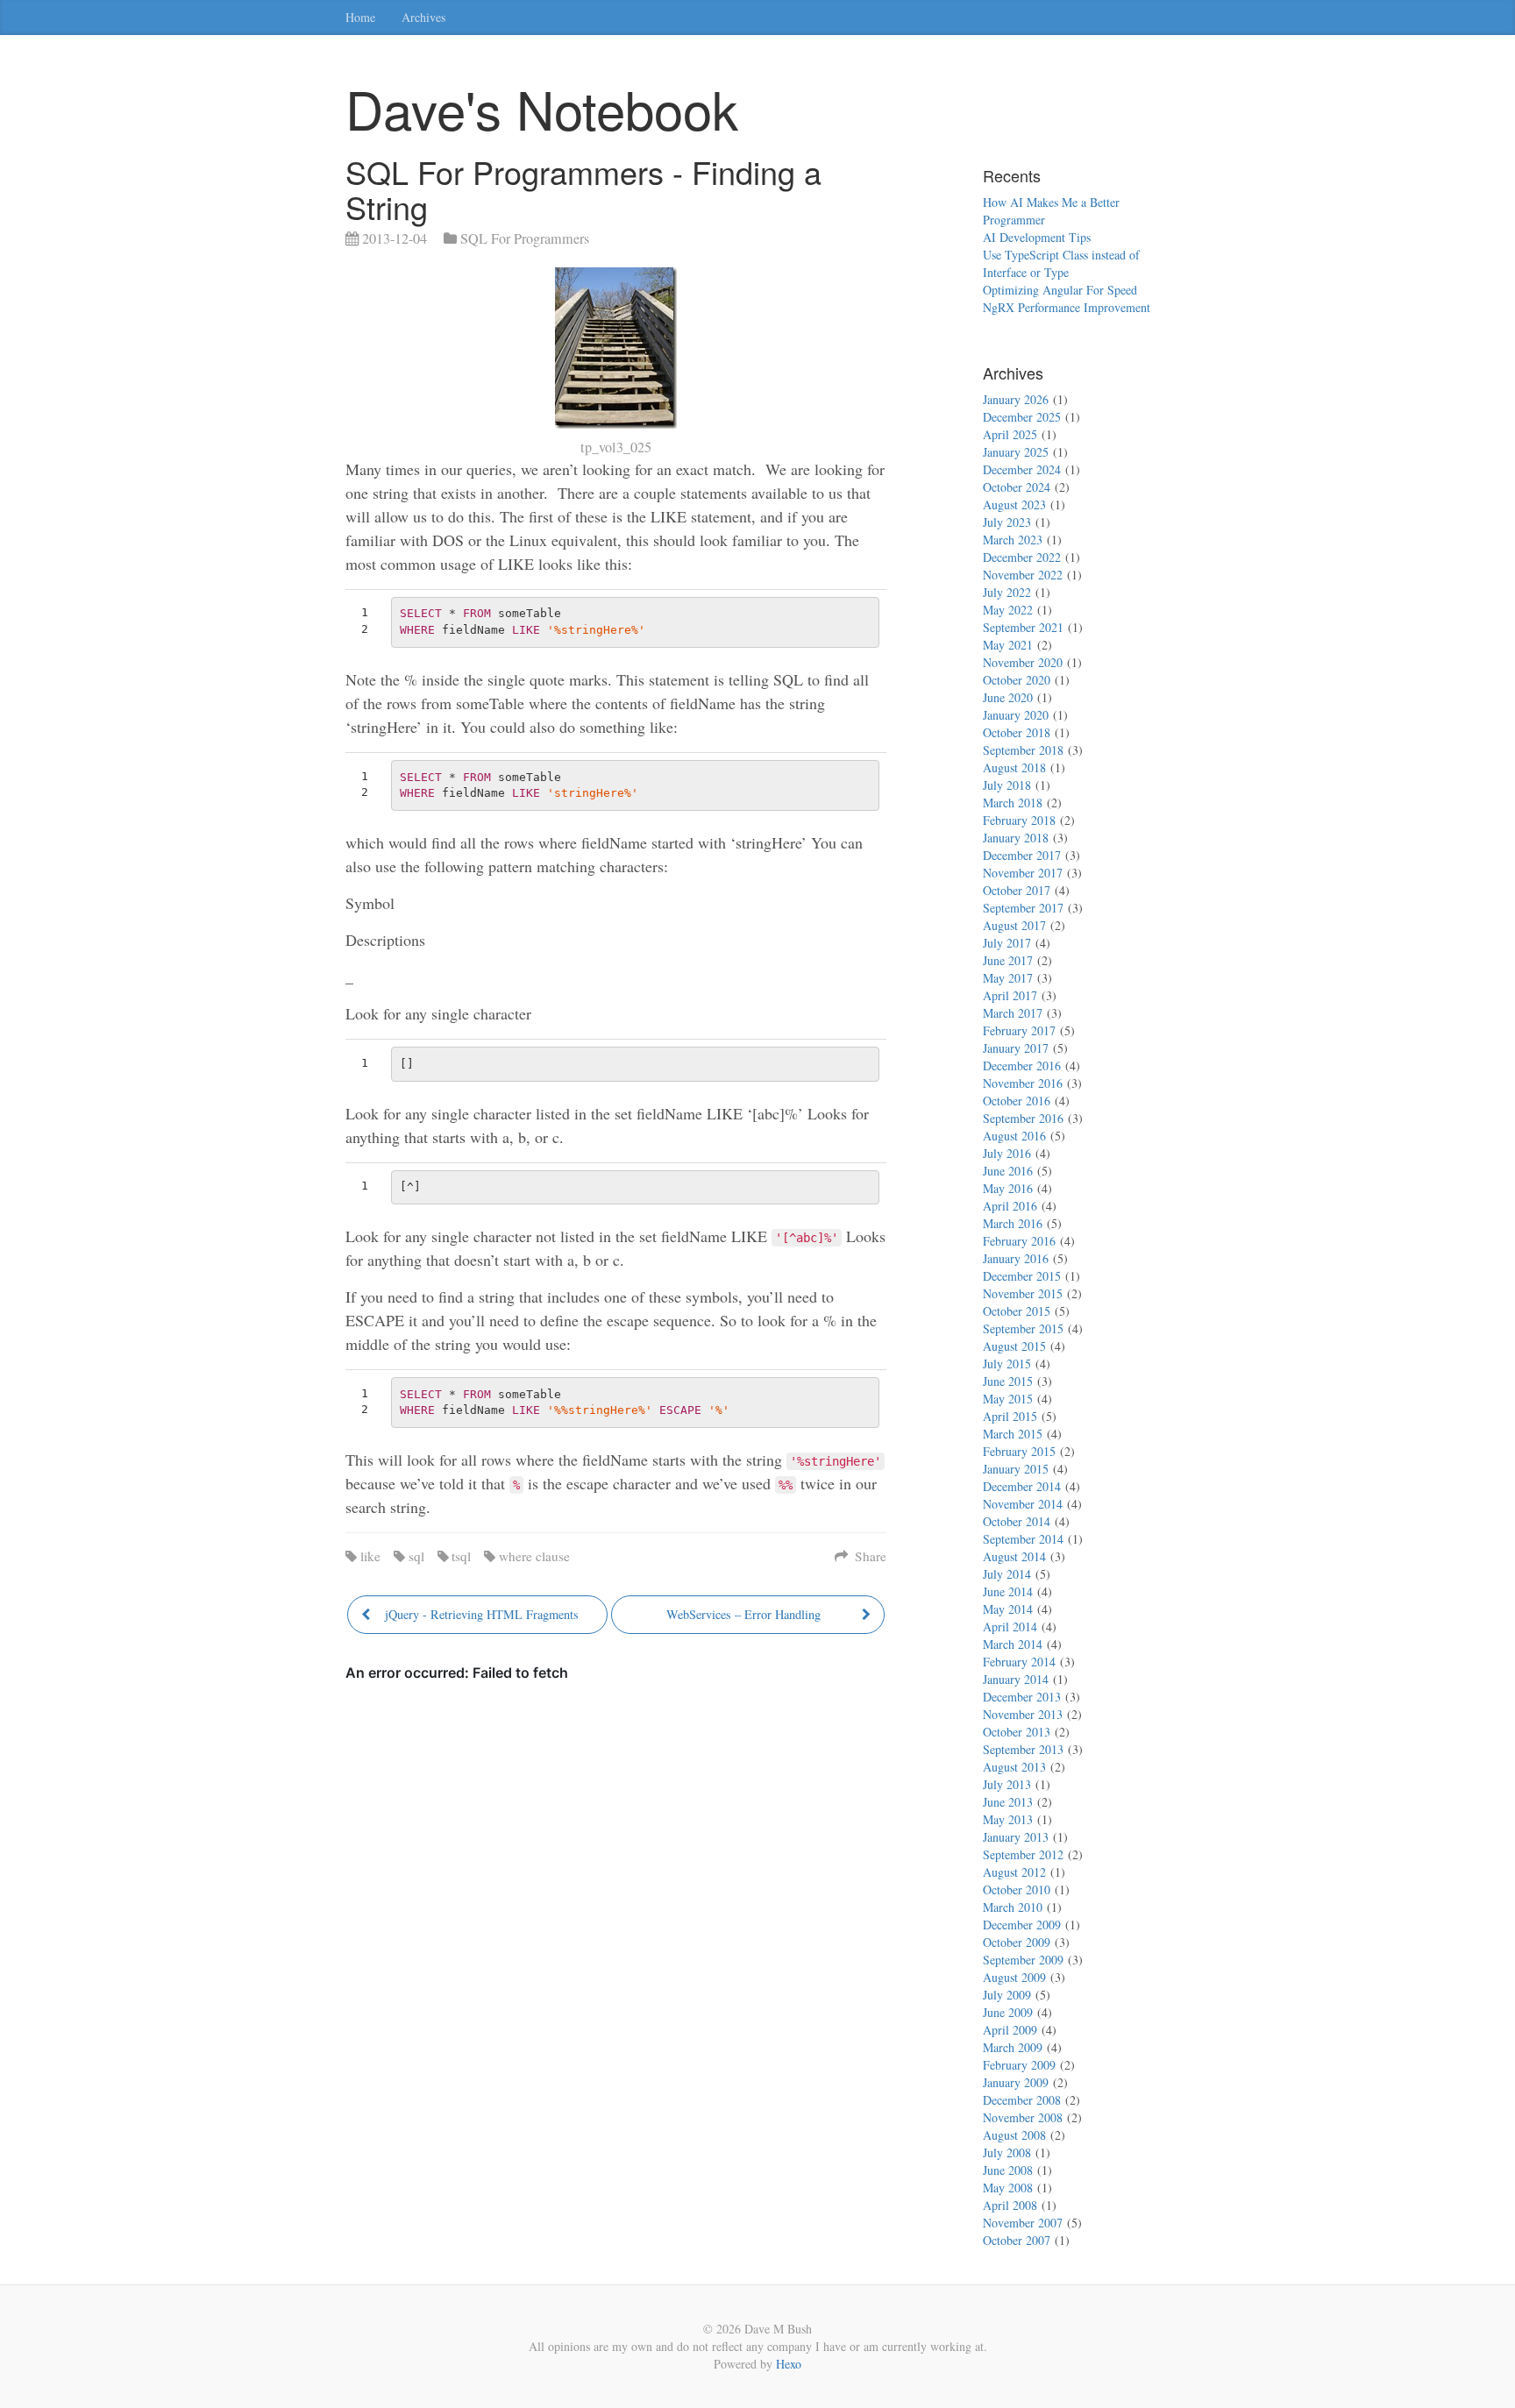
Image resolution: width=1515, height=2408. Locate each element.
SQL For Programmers (525, 238)
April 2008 (1010, 2205)
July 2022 (1007, 592)
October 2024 (1017, 487)
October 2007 (1017, 2240)
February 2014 (1019, 1662)
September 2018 (1023, 750)
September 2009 (1023, 1960)
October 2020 (1017, 680)
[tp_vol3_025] (616, 348)
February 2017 (1019, 1030)
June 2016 (1008, 1171)
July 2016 (1007, 1153)
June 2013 (1008, 1802)
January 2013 (1016, 1837)
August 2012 (1014, 1872)
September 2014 (1023, 1539)
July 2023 (1007, 522)
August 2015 (1014, 1346)
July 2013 (1007, 1784)
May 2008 (1008, 2188)
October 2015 (1017, 1311)
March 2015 (1013, 1434)
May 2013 (1008, 1819)
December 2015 (1022, 1276)
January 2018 (1016, 838)
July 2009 (1007, 1995)
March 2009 (1013, 2047)
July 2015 (1007, 1364)
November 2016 (1023, 1083)
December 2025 (1022, 417)
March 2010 (1013, 1907)
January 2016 (1016, 1258)
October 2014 (1017, 1521)
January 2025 (1016, 452)
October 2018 (1017, 732)
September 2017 (1023, 908)
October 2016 (1017, 1101)
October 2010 (1017, 1889)
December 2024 (1022, 469)
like (370, 1556)
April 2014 (1010, 1627)
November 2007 (1023, 2223)
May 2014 (1008, 1609)
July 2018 (1007, 785)
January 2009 (1016, 2082)
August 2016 (1014, 1136)
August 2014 (1014, 1556)
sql (416, 1556)
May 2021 (1008, 645)
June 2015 (1008, 1381)
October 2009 (1017, 1942)
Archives (423, 17)
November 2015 (1023, 1293)
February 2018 (1019, 820)
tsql (461, 1556)
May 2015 (1008, 1399)
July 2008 (1007, 2152)
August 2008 (1014, 2135)
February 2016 (1019, 1241)
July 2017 (1007, 943)
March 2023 (1013, 540)
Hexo (789, 2364)
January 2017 (1016, 1048)
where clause (534, 1556)
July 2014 (1007, 1574)
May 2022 (1008, 610)
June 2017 (1008, 960)
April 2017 (1010, 995)
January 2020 (1016, 715)
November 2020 (1023, 662)
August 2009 (1014, 1977)
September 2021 (1023, 627)
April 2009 (1010, 2030)
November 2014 (1023, 1504)
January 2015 (1016, 1469)
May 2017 (1008, 978)
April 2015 (1010, 1416)
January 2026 (1016, 399)
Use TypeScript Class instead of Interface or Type (1061, 263)
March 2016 (1013, 1223)
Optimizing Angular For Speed (1060, 290)
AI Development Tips (1037, 237)
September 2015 (1023, 1328)
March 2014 (1013, 1644)
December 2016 (1022, 1065)
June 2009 (1008, 2012)
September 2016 (1023, 1118)
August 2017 (1014, 925)
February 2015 (1019, 1451)
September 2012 (1023, 1854)
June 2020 (1008, 697)
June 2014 (1008, 1591)
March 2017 (1013, 1013)
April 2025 (1010, 434)
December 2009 (1022, 1925)
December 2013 (1022, 1697)
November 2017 (1023, 873)
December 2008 (1022, 2100)
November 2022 (1023, 575)
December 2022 (1022, 557)
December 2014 (1022, 1486)
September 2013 (1023, 1749)
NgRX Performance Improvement (1067, 307)
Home (360, 17)
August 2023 (1014, 504)
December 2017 (1022, 855)
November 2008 (1023, 2117)
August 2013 (1014, 1767)
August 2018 (1014, 767)
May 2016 (1008, 1188)
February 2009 (1019, 2065)
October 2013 (1017, 1732)
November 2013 (1023, 1714)
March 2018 (1013, 803)
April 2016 (1010, 1206)
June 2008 (1008, 2170)
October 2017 (1017, 890)
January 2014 (1016, 1679)
